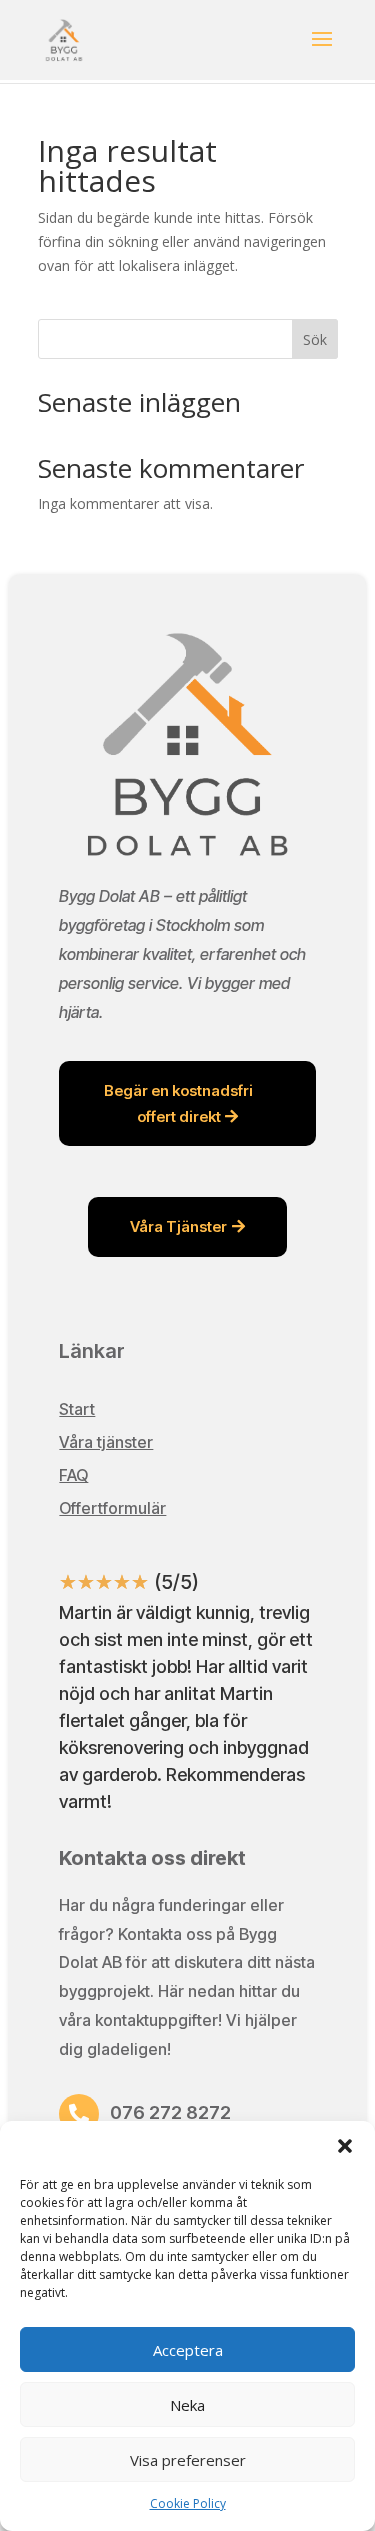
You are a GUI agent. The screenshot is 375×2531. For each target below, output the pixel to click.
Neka (187, 2405)
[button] (345, 2146)
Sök (315, 339)
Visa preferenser (188, 2460)
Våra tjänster (106, 1442)
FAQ (73, 1475)
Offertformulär (112, 1508)
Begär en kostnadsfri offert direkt (178, 1103)
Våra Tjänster (178, 1226)
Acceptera (188, 2350)
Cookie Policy (188, 2503)
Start (77, 1409)
